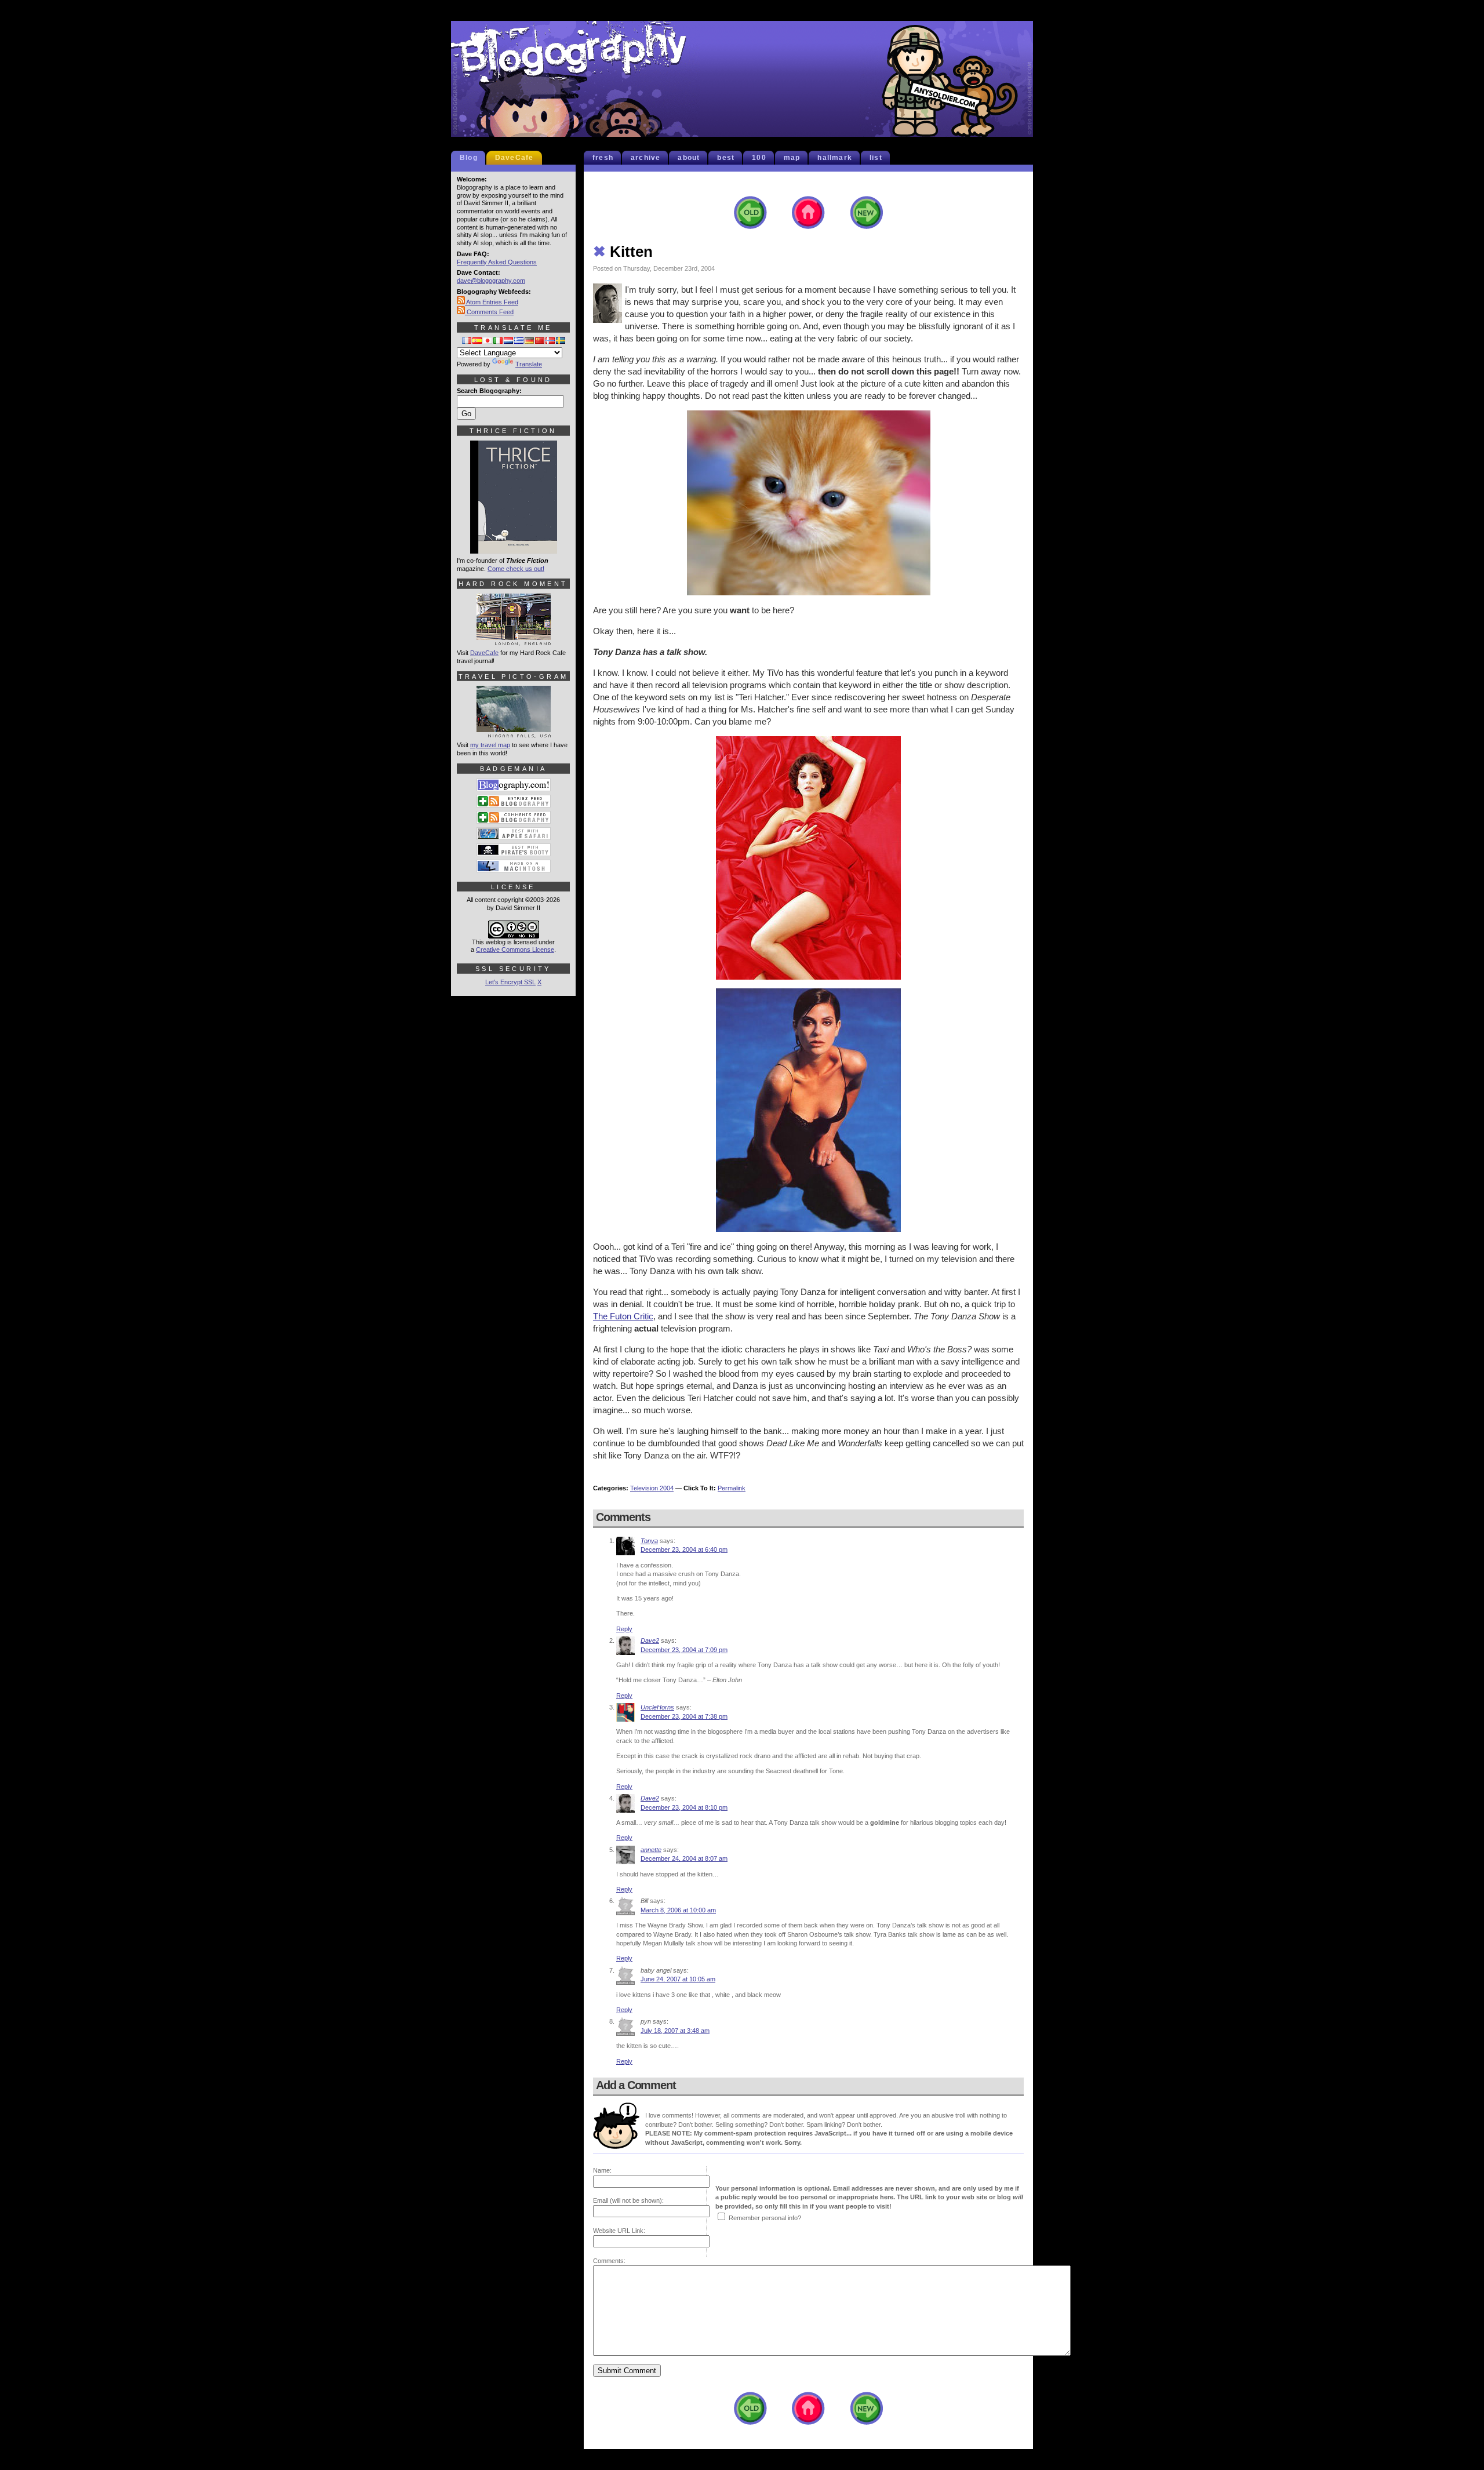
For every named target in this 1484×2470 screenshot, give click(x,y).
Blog (469, 158)
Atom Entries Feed (492, 302)
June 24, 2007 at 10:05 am (678, 1979)
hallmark (835, 158)
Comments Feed (489, 312)
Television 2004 (652, 1488)
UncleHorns (657, 1707)
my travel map (490, 745)
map (792, 158)
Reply (624, 1629)
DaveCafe (514, 158)
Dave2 (650, 1640)
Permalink (732, 1488)
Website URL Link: (619, 2231)
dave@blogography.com (491, 281)
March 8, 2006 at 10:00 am (678, 1910)
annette (651, 1850)
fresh (603, 158)
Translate (529, 364)
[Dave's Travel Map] (514, 733)
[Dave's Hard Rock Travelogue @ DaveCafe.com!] (514, 641)
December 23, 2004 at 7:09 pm (684, 1650)
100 (759, 158)
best (726, 158)
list (876, 158)
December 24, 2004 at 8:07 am (684, 1858)
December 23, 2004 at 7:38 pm (684, 1716)
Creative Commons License (515, 950)
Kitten (623, 252)
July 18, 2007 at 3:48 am (675, 2031)
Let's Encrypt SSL (510, 982)
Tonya (649, 1541)
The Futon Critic (623, 1316)
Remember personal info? (765, 2218)
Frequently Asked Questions (497, 262)
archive (645, 158)
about (689, 158)
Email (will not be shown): (628, 2200)
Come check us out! (516, 569)
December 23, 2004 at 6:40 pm (684, 1549)
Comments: (609, 2261)
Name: (602, 2170)
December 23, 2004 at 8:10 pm (684, 1807)
